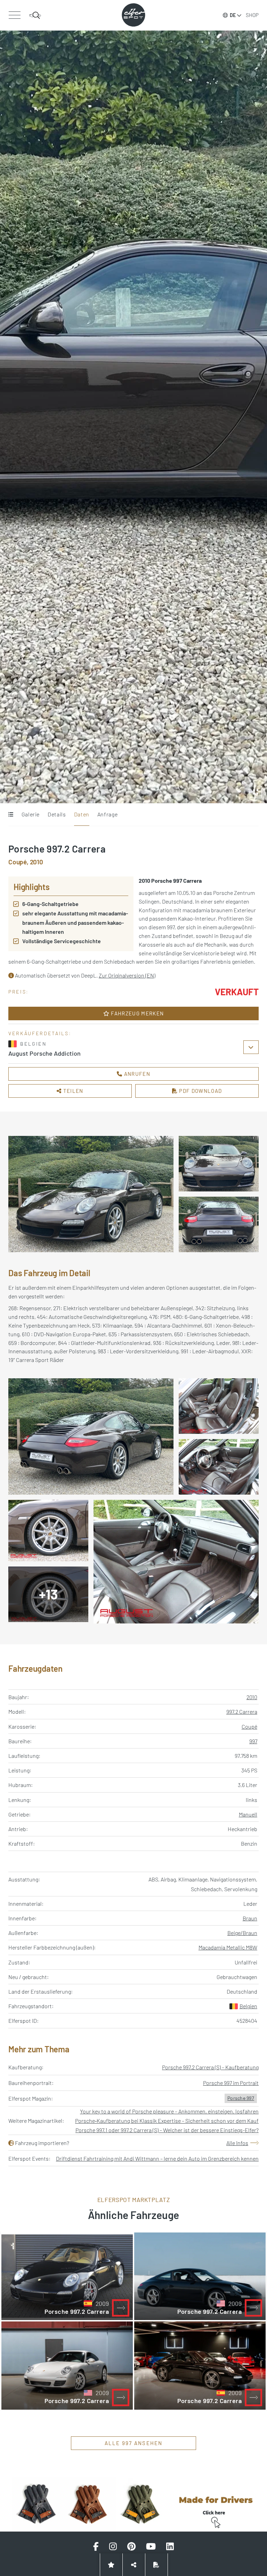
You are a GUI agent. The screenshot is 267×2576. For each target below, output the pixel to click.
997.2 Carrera (242, 1711)
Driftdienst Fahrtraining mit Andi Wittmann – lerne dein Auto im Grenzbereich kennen (157, 2158)
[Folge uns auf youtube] (151, 2546)
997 (253, 1741)
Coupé (249, 1726)
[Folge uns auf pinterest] (131, 2546)
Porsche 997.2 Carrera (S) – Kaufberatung (210, 2067)
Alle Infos (237, 2143)
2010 (252, 1697)
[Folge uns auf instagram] (113, 2546)
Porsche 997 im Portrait (231, 2083)
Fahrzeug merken (137, 1013)
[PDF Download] (156, 2565)
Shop (252, 15)
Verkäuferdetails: (40, 1033)
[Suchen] (35, 15)
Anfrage (107, 814)
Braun (250, 1918)
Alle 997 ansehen (134, 2443)
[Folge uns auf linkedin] (170, 2546)
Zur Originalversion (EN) (127, 975)
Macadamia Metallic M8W (228, 1947)
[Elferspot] (133, 15)
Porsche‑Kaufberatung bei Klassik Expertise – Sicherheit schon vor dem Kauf (167, 2121)
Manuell (248, 1814)
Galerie (31, 814)
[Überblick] (11, 815)
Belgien (248, 2006)
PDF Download (200, 1091)
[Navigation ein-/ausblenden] (14, 15)
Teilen (73, 1091)
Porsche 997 (241, 2098)
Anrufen (136, 1074)
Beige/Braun (242, 1933)
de (233, 15)
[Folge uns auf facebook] (96, 2546)
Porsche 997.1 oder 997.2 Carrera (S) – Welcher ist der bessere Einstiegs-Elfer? (167, 2130)
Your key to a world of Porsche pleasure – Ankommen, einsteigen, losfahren (169, 2111)
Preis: (19, 992)
